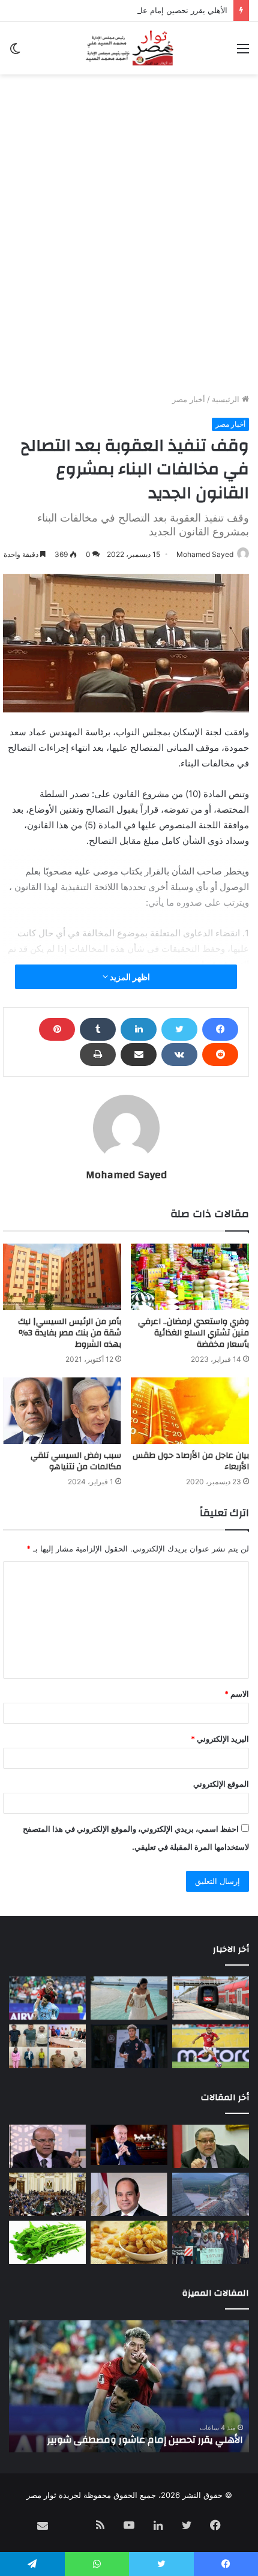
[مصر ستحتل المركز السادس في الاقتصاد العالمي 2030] (129, 2145)
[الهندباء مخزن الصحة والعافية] (47, 2242)
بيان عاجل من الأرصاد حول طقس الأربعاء (191, 1461)
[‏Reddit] (220, 1055)
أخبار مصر (189, 399)
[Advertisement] (129, 258)
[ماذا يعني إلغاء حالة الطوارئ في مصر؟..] (47, 2194)
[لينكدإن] (139, 1029)
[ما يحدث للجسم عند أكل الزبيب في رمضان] (129, 2242)
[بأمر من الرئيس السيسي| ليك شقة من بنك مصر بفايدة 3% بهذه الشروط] (62, 1277)
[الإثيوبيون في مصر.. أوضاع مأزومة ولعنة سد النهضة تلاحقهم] (211, 2242)
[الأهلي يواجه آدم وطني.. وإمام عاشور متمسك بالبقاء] (129, 2046)
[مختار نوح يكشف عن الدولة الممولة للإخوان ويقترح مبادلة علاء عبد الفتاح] (211, 2146)
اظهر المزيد (129, 977)
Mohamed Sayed (205, 554)
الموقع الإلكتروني (221, 1784)
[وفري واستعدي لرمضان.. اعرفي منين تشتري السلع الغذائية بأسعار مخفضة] (190, 1277)
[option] (129, 2386)
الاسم (237, 1694)
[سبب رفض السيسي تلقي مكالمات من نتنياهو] (62, 1411)
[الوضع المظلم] (15, 53)
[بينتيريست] (57, 1029)
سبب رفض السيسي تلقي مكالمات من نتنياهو (76, 1461)
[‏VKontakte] (179, 1055)
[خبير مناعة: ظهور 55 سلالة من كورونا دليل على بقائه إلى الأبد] (47, 2146)
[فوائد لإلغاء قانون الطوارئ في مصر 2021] (129, 2194)
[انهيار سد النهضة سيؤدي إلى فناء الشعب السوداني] (211, 2194)
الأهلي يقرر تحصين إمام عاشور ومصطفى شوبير (148, 10)
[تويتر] (179, 1029)
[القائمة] (243, 53)
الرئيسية (227, 399)
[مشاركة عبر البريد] (139, 1055)
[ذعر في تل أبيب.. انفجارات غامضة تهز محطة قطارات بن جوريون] (211, 1998)
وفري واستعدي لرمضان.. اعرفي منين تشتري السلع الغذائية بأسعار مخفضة (193, 1333)
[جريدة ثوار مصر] (129, 48)
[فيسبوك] (220, 1029)
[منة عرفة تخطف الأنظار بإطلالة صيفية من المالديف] (129, 1998)
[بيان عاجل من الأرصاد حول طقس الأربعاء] (190, 1411)
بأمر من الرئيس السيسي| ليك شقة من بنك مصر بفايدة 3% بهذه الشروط (70, 1333)
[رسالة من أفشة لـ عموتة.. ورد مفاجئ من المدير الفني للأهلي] (211, 2046)
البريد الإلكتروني (220, 1739)
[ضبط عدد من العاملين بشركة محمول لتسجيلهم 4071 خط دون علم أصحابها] (47, 2046)
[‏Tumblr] (98, 1029)
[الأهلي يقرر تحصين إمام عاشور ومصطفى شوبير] (47, 1998)
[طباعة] (98, 1055)
